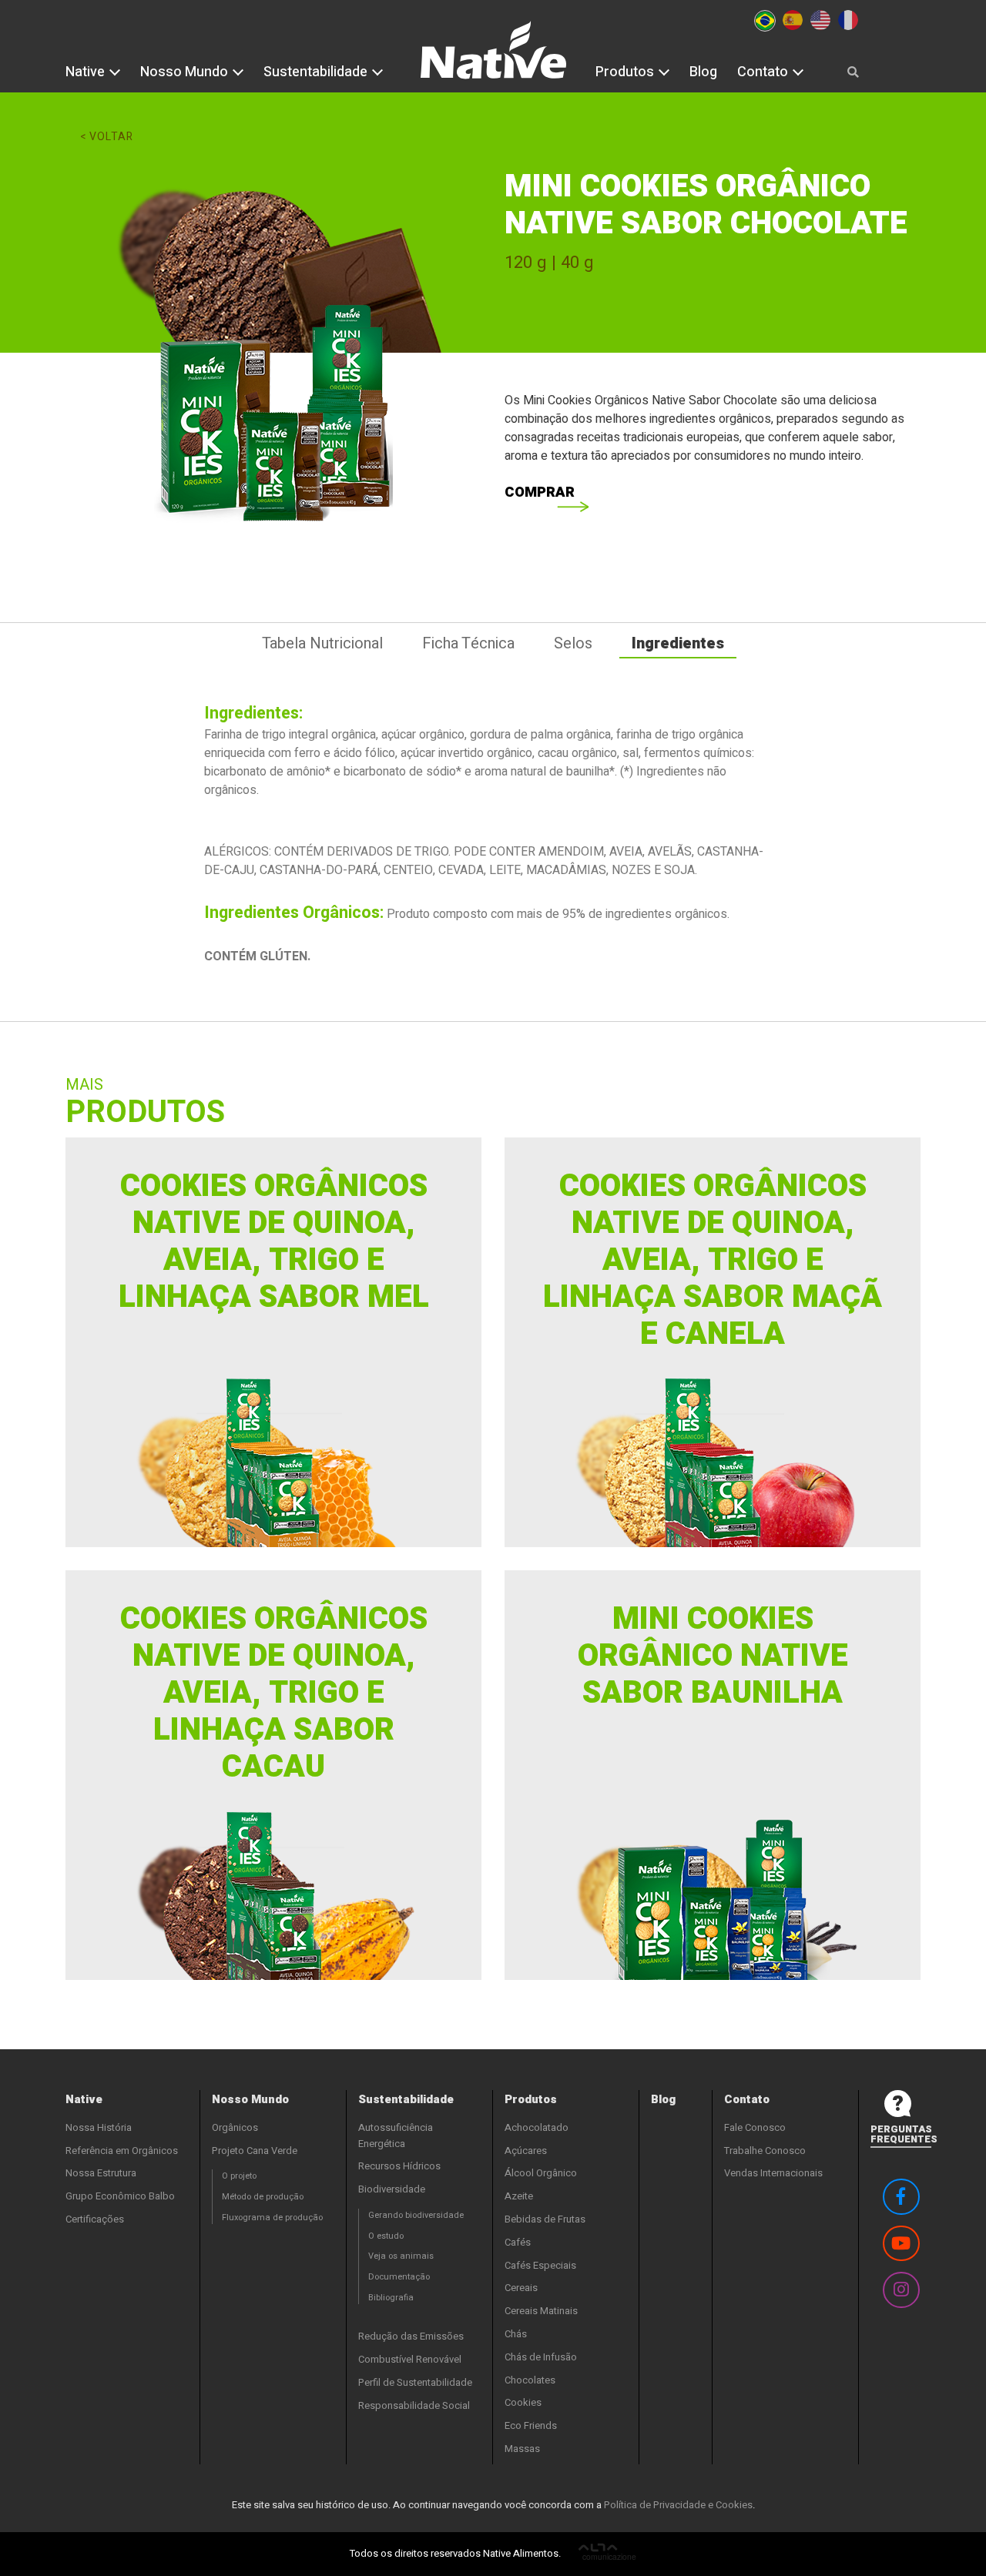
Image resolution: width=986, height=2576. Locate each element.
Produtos (626, 72)
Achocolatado (537, 2127)
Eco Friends (531, 2425)
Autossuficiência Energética (396, 2136)
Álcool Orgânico (541, 2173)
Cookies (523, 2402)
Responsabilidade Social (414, 2405)
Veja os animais (401, 2256)
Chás (516, 2334)
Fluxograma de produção (272, 2218)
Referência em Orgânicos (122, 2151)
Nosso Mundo (186, 72)
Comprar (540, 492)
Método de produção (263, 2197)
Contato (764, 72)
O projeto (239, 2176)
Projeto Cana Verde (255, 2151)
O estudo (386, 2236)
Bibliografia (391, 2298)
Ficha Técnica (468, 643)
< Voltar (107, 137)
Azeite (519, 2196)
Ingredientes (678, 643)
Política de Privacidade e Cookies (678, 2505)
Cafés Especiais (540, 2265)
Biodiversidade (392, 2189)
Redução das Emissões (411, 2336)
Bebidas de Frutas (545, 2219)
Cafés (518, 2242)
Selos (573, 643)
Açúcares (526, 2151)
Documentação (399, 2277)
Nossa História (99, 2127)
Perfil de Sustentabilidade (415, 2382)
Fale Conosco (755, 2127)
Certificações (95, 2219)
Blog (703, 72)
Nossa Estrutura (101, 2173)
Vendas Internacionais (773, 2173)
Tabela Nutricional (322, 643)
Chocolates (530, 2380)
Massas (522, 2449)
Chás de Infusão (541, 2357)
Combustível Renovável (410, 2359)
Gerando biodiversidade (416, 2215)
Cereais (521, 2288)
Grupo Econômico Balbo (120, 2196)
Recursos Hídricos (399, 2166)
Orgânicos (235, 2127)
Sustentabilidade (317, 72)
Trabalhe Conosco (765, 2151)
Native (87, 72)
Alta (607, 2554)
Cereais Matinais (541, 2311)
